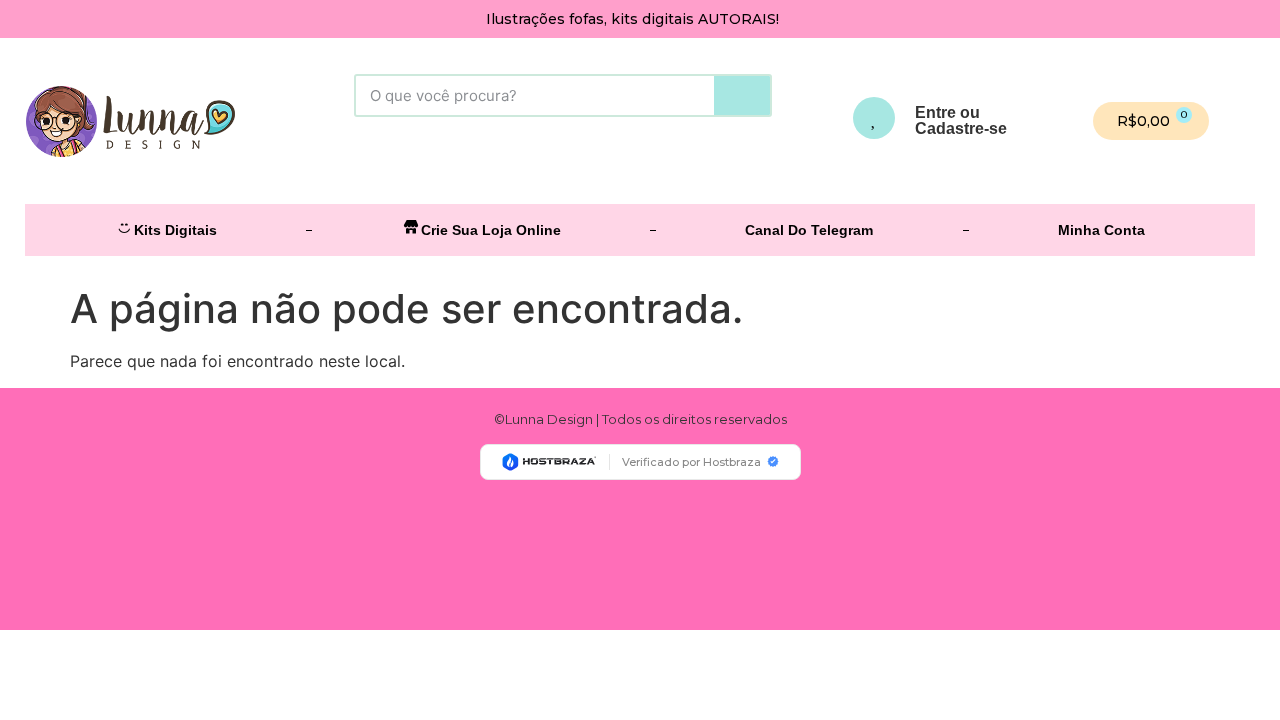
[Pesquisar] (742, 95)
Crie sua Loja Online (491, 230)
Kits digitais (175, 230)
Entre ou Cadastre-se (961, 120)
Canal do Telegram (809, 230)
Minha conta (1101, 230)
